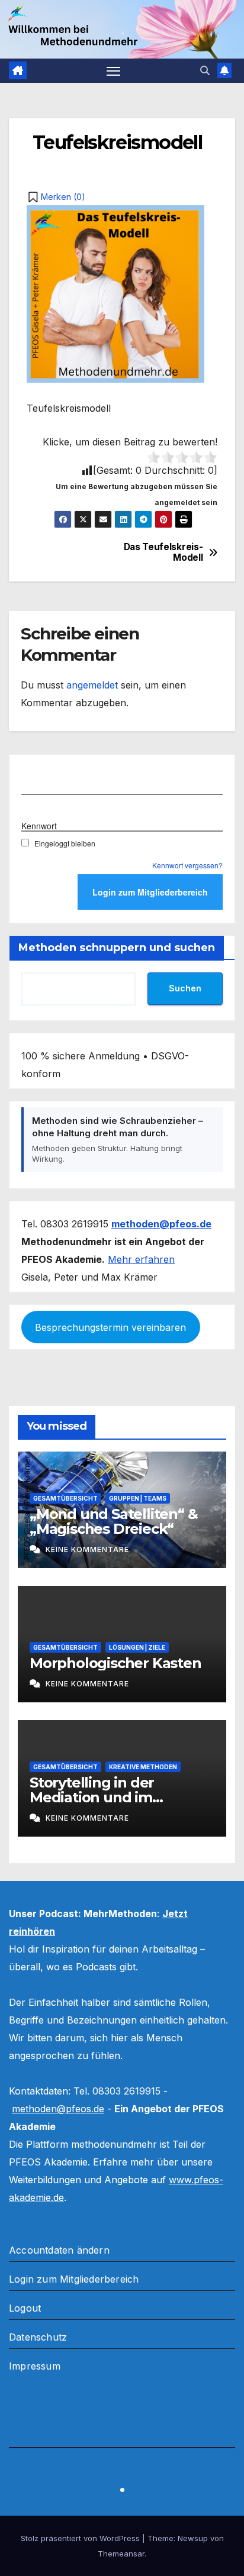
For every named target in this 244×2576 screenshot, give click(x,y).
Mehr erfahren (141, 1259)
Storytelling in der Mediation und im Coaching (92, 1797)
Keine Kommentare (87, 1549)
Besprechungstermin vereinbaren (110, 1327)
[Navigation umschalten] (114, 71)
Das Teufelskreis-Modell (163, 552)
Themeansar (121, 2554)
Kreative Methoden (143, 1767)
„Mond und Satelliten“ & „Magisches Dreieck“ (113, 1521)
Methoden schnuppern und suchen (117, 948)
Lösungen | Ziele (137, 1647)
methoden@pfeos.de (58, 2109)
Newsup (193, 2538)
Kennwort (39, 826)
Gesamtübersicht (65, 1498)
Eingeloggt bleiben (65, 843)
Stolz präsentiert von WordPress (81, 2538)
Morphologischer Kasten (115, 1663)
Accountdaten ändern (59, 2250)
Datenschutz (38, 2337)
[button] (205, 70)
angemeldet (92, 685)
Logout (25, 2308)
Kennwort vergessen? (187, 865)
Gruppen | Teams (138, 1498)
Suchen (185, 988)
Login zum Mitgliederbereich (74, 2279)
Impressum (35, 2366)
